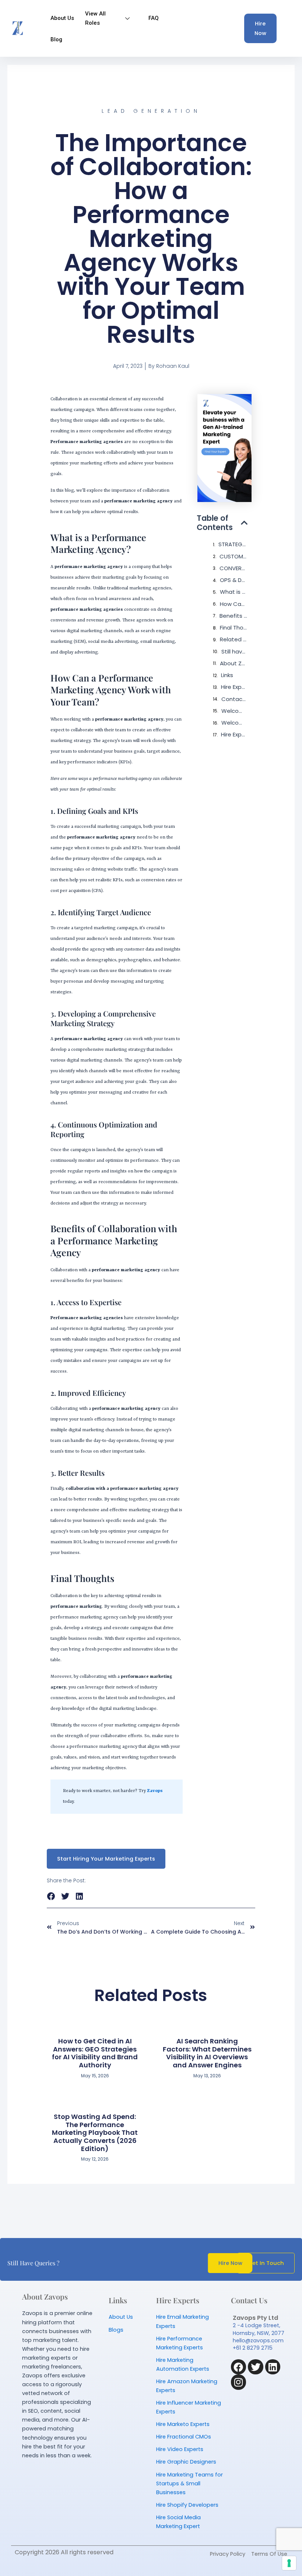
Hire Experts (234, 687)
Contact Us (234, 699)
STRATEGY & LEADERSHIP (233, 544)
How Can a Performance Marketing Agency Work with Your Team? (234, 604)
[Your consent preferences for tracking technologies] (289, 2563)
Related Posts (234, 639)
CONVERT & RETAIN (233, 568)
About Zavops (234, 663)
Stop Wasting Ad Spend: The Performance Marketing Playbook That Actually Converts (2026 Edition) (95, 2132)
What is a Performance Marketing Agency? (234, 592)
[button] (244, 523)
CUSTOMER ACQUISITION (233, 556)
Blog (56, 39)
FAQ (154, 18)
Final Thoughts (234, 628)
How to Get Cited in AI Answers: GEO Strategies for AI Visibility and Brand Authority (95, 2053)
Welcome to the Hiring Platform (234, 711)
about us (62, 18)
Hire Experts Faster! (234, 734)
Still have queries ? (234, 651)
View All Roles (95, 18)
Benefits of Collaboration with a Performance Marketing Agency (233, 616)
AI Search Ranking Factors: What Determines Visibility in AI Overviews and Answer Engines (207, 2053)
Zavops (155, 1791)
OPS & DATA (234, 580)
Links (227, 675)
